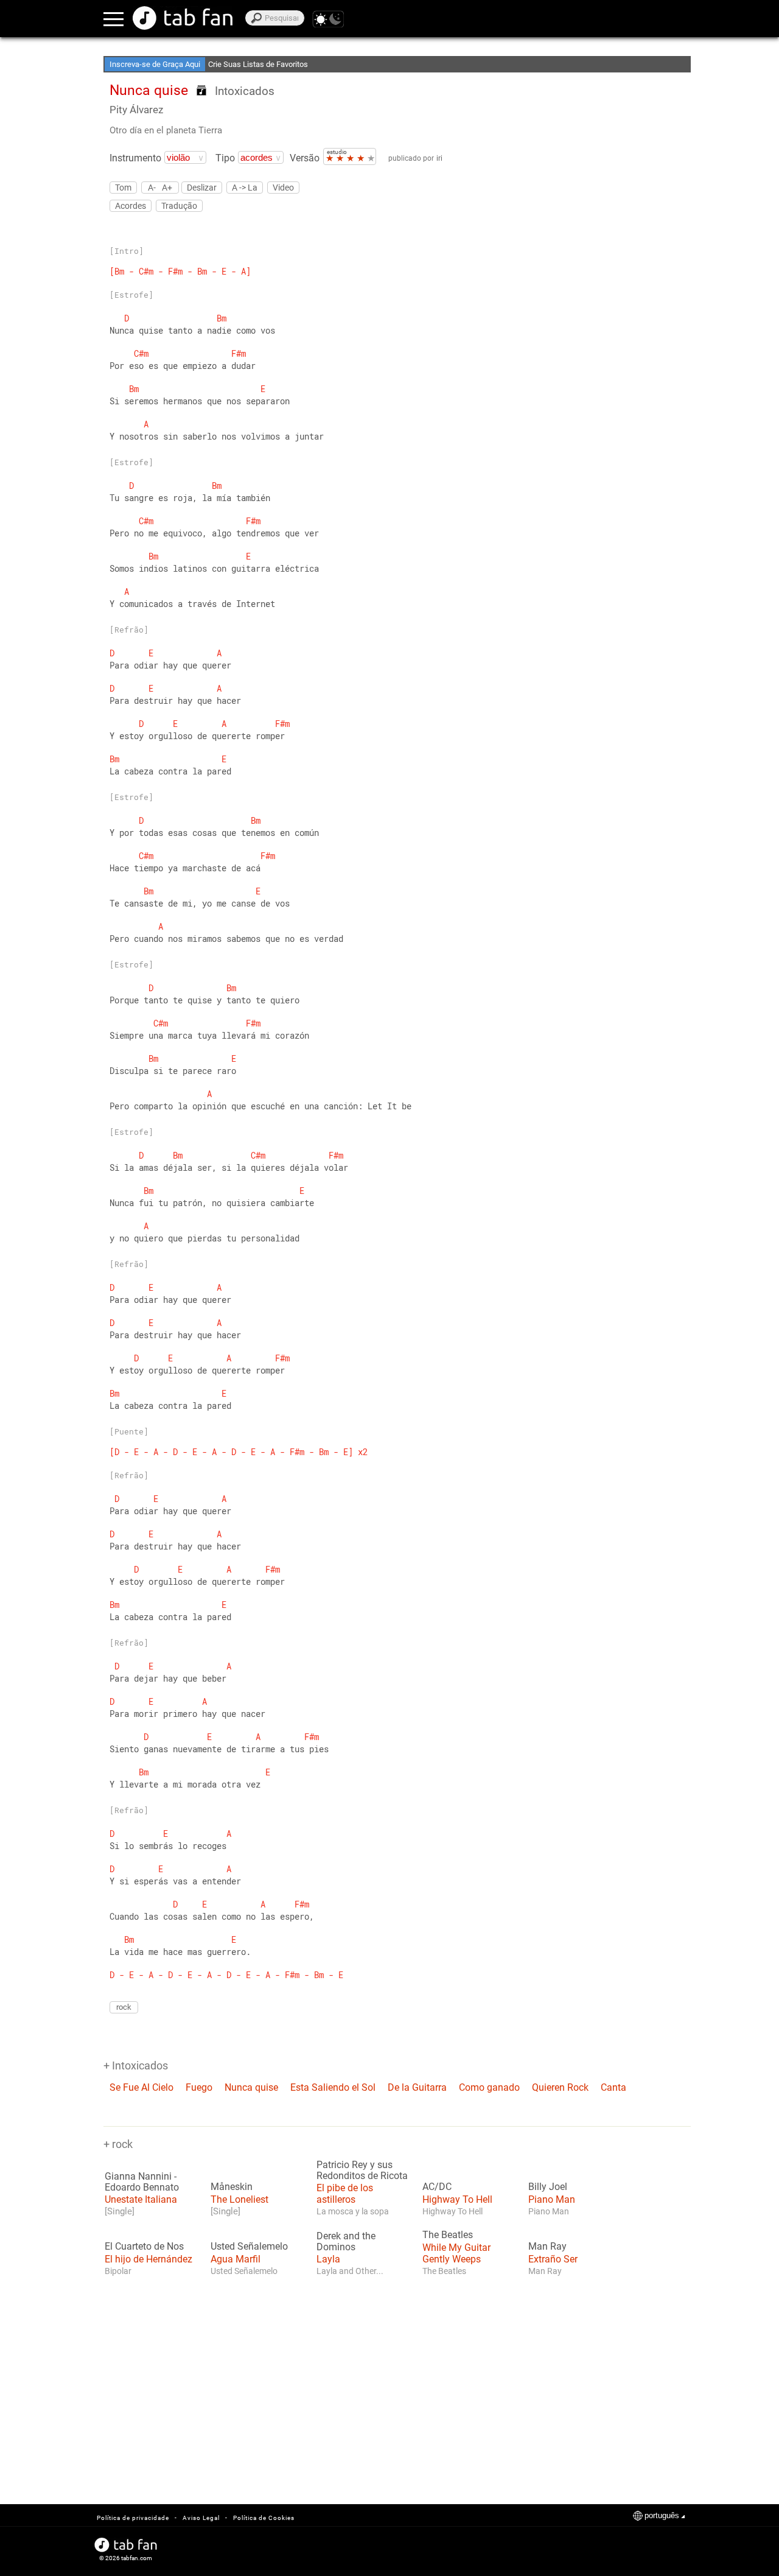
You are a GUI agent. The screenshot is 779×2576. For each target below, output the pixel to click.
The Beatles (448, 2235)
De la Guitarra (417, 2087)
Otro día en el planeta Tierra (166, 130)
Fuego (199, 2087)
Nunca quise (251, 2087)
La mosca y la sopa (353, 2211)
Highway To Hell (457, 2199)
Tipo (225, 158)
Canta (613, 2087)
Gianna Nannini (138, 2177)
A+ (167, 187)
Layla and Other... (350, 2271)
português (662, 2515)
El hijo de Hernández (148, 2259)
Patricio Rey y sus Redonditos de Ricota (362, 2171)
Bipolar (118, 2271)
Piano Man (552, 2199)
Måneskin (232, 2187)
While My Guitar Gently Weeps (456, 2253)
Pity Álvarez (136, 110)
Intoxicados (245, 91)
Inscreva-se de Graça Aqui (155, 64)
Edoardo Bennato (142, 2188)
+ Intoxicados (136, 2065)
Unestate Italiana (141, 2199)
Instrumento (135, 158)
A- (152, 187)
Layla (328, 2259)
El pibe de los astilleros (345, 2194)
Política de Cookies (264, 2518)
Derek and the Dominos (346, 2242)
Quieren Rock (560, 2087)
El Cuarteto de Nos (144, 2247)
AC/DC (437, 2187)
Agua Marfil (236, 2259)
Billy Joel (548, 2187)
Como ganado (489, 2087)
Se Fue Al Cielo (141, 2087)
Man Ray (547, 2247)
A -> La (245, 188)
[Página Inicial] (183, 18)
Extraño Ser (553, 2259)
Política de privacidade (133, 2518)
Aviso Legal (201, 2518)
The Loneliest (239, 2199)
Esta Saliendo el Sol (333, 2087)
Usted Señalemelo (249, 2247)
